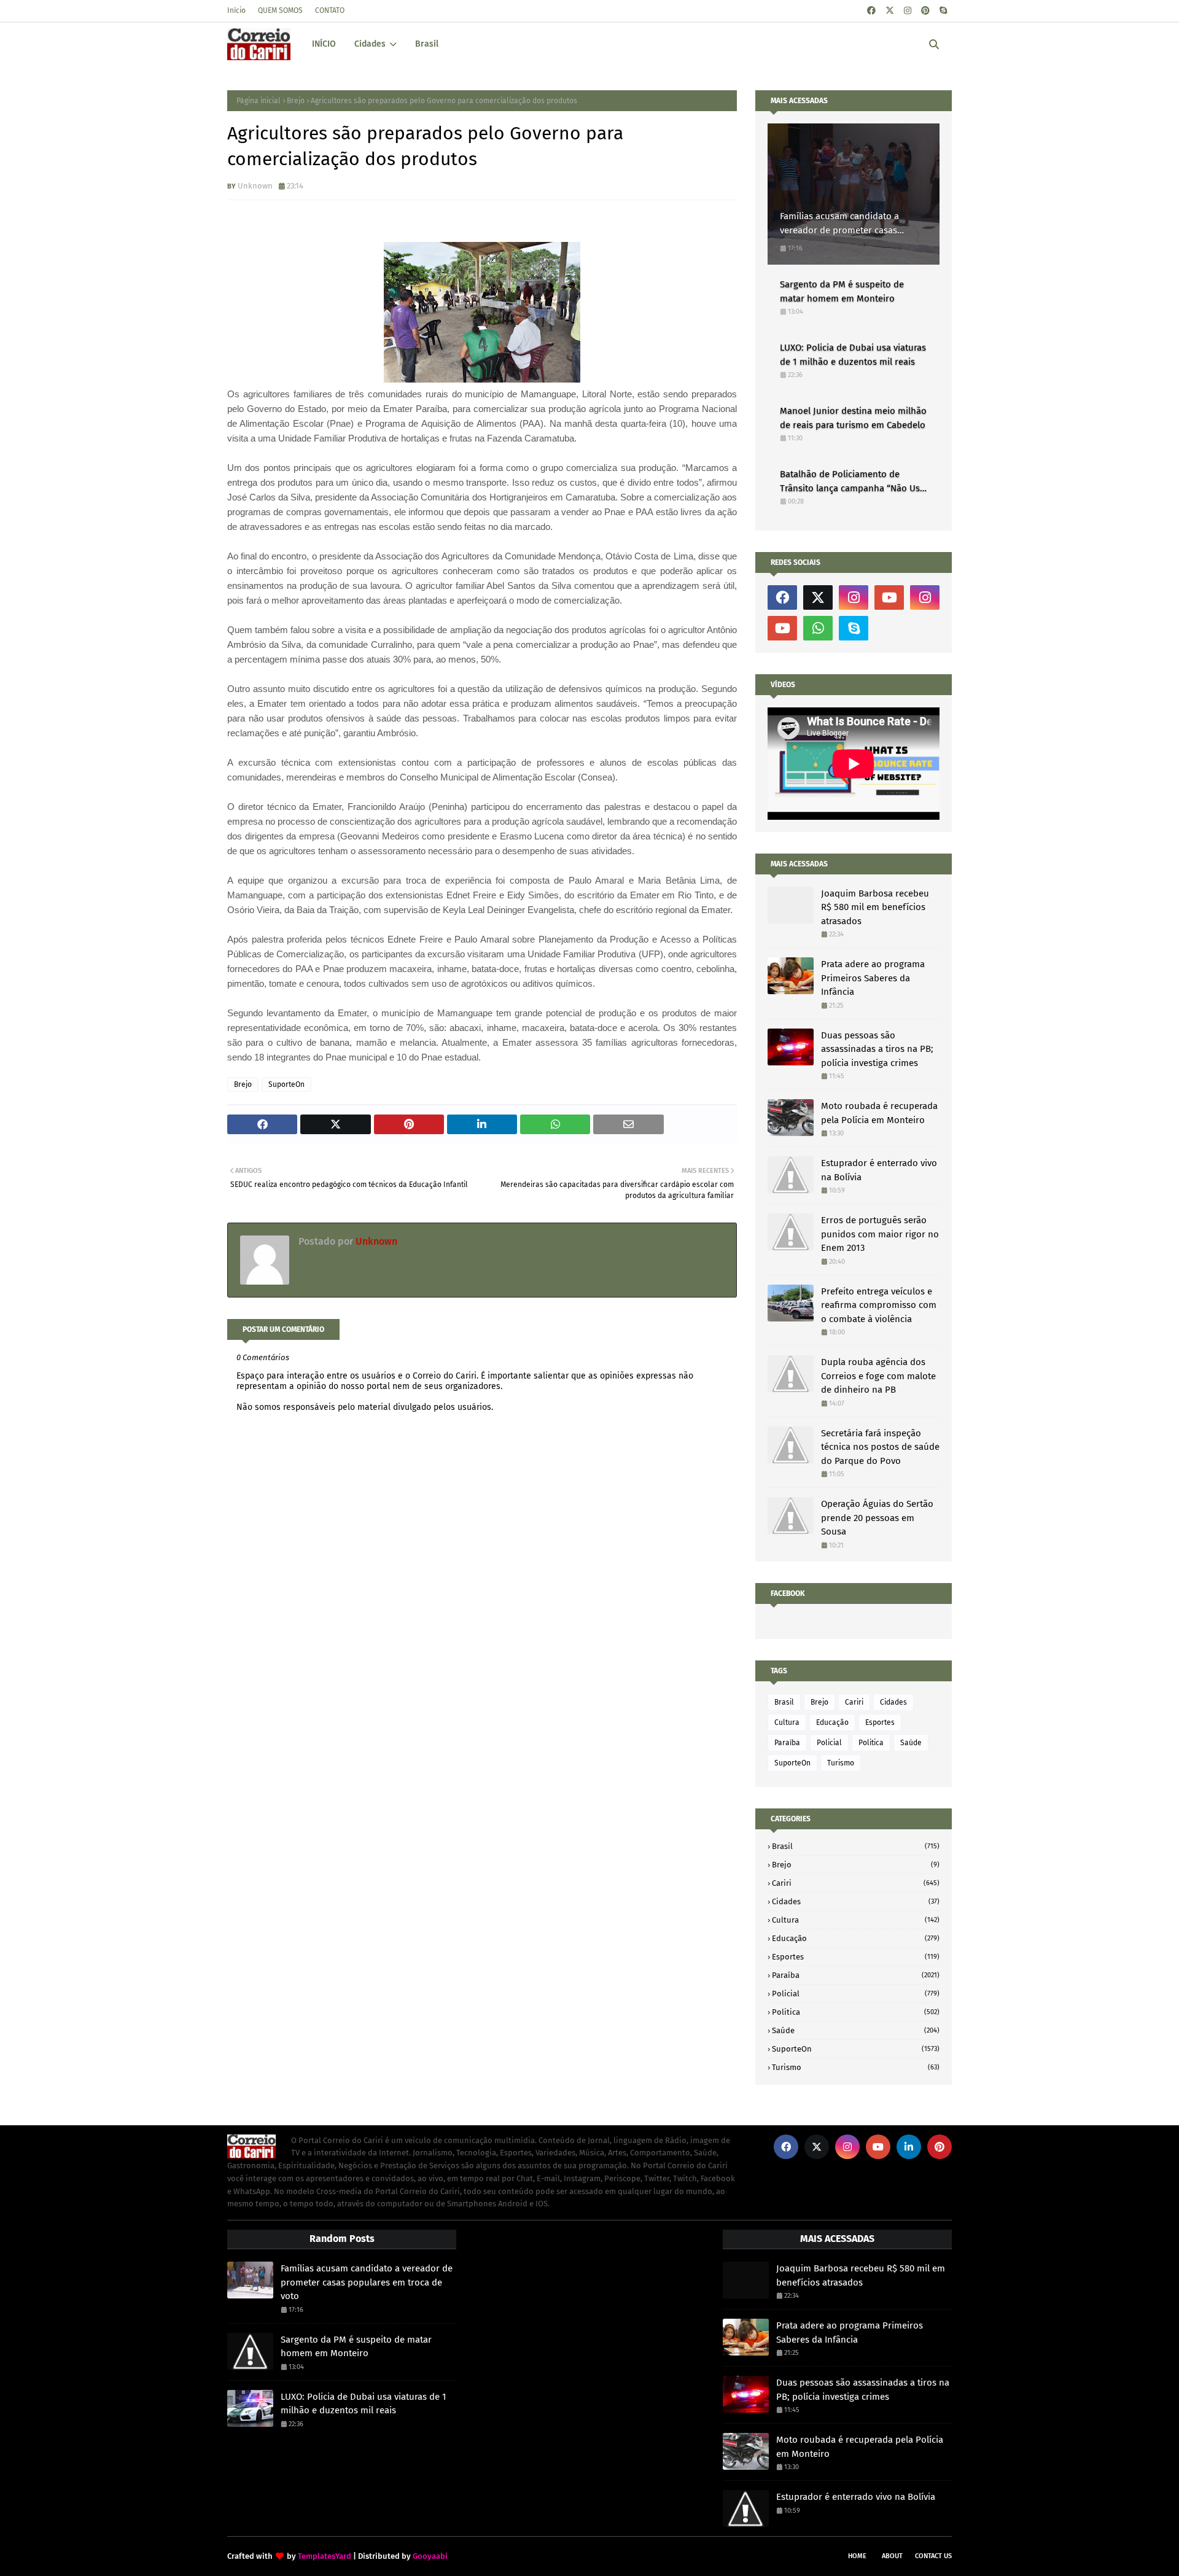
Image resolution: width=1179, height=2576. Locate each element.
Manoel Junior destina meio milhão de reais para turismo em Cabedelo (853, 418)
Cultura (787, 1722)
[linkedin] (909, 2147)
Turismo (841, 1763)
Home (857, 2556)
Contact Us (933, 2556)
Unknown (255, 186)
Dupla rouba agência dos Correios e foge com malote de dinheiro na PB (878, 1376)
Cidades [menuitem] (370, 44)
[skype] (943, 11)
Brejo (296, 101)
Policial (829, 1743)
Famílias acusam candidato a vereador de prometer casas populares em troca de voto (839, 224)
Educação (832, 1722)
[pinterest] (925, 11)
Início (236, 10)
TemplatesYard (325, 2556)
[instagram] (908, 11)
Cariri (854, 1702)
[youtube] (889, 597)
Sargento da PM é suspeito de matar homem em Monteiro (842, 291)
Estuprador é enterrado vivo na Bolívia (879, 1170)
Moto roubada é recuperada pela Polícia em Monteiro (879, 1113)
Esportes (880, 1722)
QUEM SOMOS (280, 10)
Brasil (784, 1702)
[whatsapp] (818, 628)
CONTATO (330, 10)
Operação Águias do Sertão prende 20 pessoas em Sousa (877, 1518)
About (892, 2556)
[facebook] (871, 11)
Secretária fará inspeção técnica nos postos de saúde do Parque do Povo (880, 1447)
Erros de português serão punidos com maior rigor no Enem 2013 (880, 1234)
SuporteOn (286, 1084)
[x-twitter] (890, 11)
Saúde (911, 1743)
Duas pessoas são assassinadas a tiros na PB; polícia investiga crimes (877, 1049)
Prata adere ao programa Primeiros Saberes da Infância (873, 978)
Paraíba (787, 1743)
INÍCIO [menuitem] (324, 44)
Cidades (893, 1702)
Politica (871, 1743)
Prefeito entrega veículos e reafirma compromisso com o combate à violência (879, 1305)
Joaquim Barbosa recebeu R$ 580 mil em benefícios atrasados (875, 907)
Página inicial (259, 101)
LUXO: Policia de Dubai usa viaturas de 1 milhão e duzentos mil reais (853, 355)
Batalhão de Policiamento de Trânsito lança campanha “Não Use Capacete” (852, 482)
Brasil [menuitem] (427, 44)
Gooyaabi (430, 2556)
